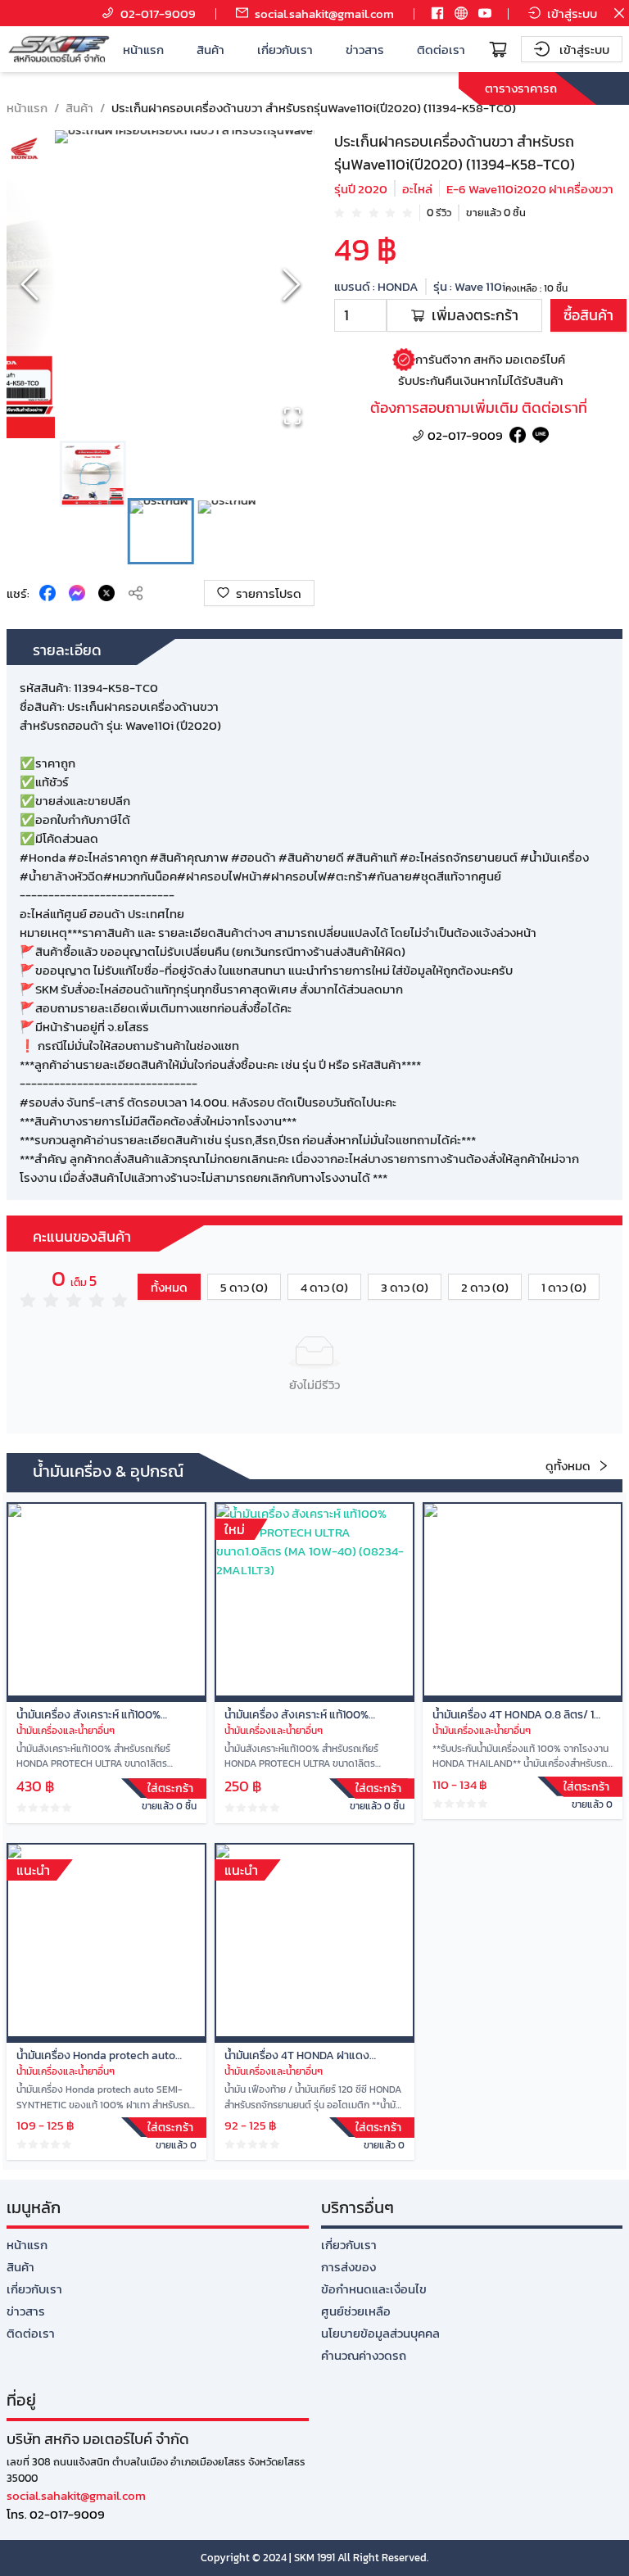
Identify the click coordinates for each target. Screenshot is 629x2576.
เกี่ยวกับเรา (285, 50)
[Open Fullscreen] (292, 416)
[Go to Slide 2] (161, 531)
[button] (161, 284)
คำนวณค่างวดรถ (364, 2355)
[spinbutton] (360, 315)
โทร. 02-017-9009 (56, 2514)
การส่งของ (348, 2267)
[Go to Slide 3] (229, 531)
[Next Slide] (292, 284)
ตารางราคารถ (521, 88)
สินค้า (210, 50)
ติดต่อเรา (441, 50)
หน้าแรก (143, 50)
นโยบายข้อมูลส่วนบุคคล (380, 2333)
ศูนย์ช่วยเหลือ (356, 2311)
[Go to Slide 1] (93, 474)
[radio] (339, 212)
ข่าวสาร (365, 50)
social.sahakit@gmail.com (76, 2495)
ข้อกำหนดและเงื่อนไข (374, 2289)
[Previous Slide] (29, 284)
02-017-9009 (465, 435)
